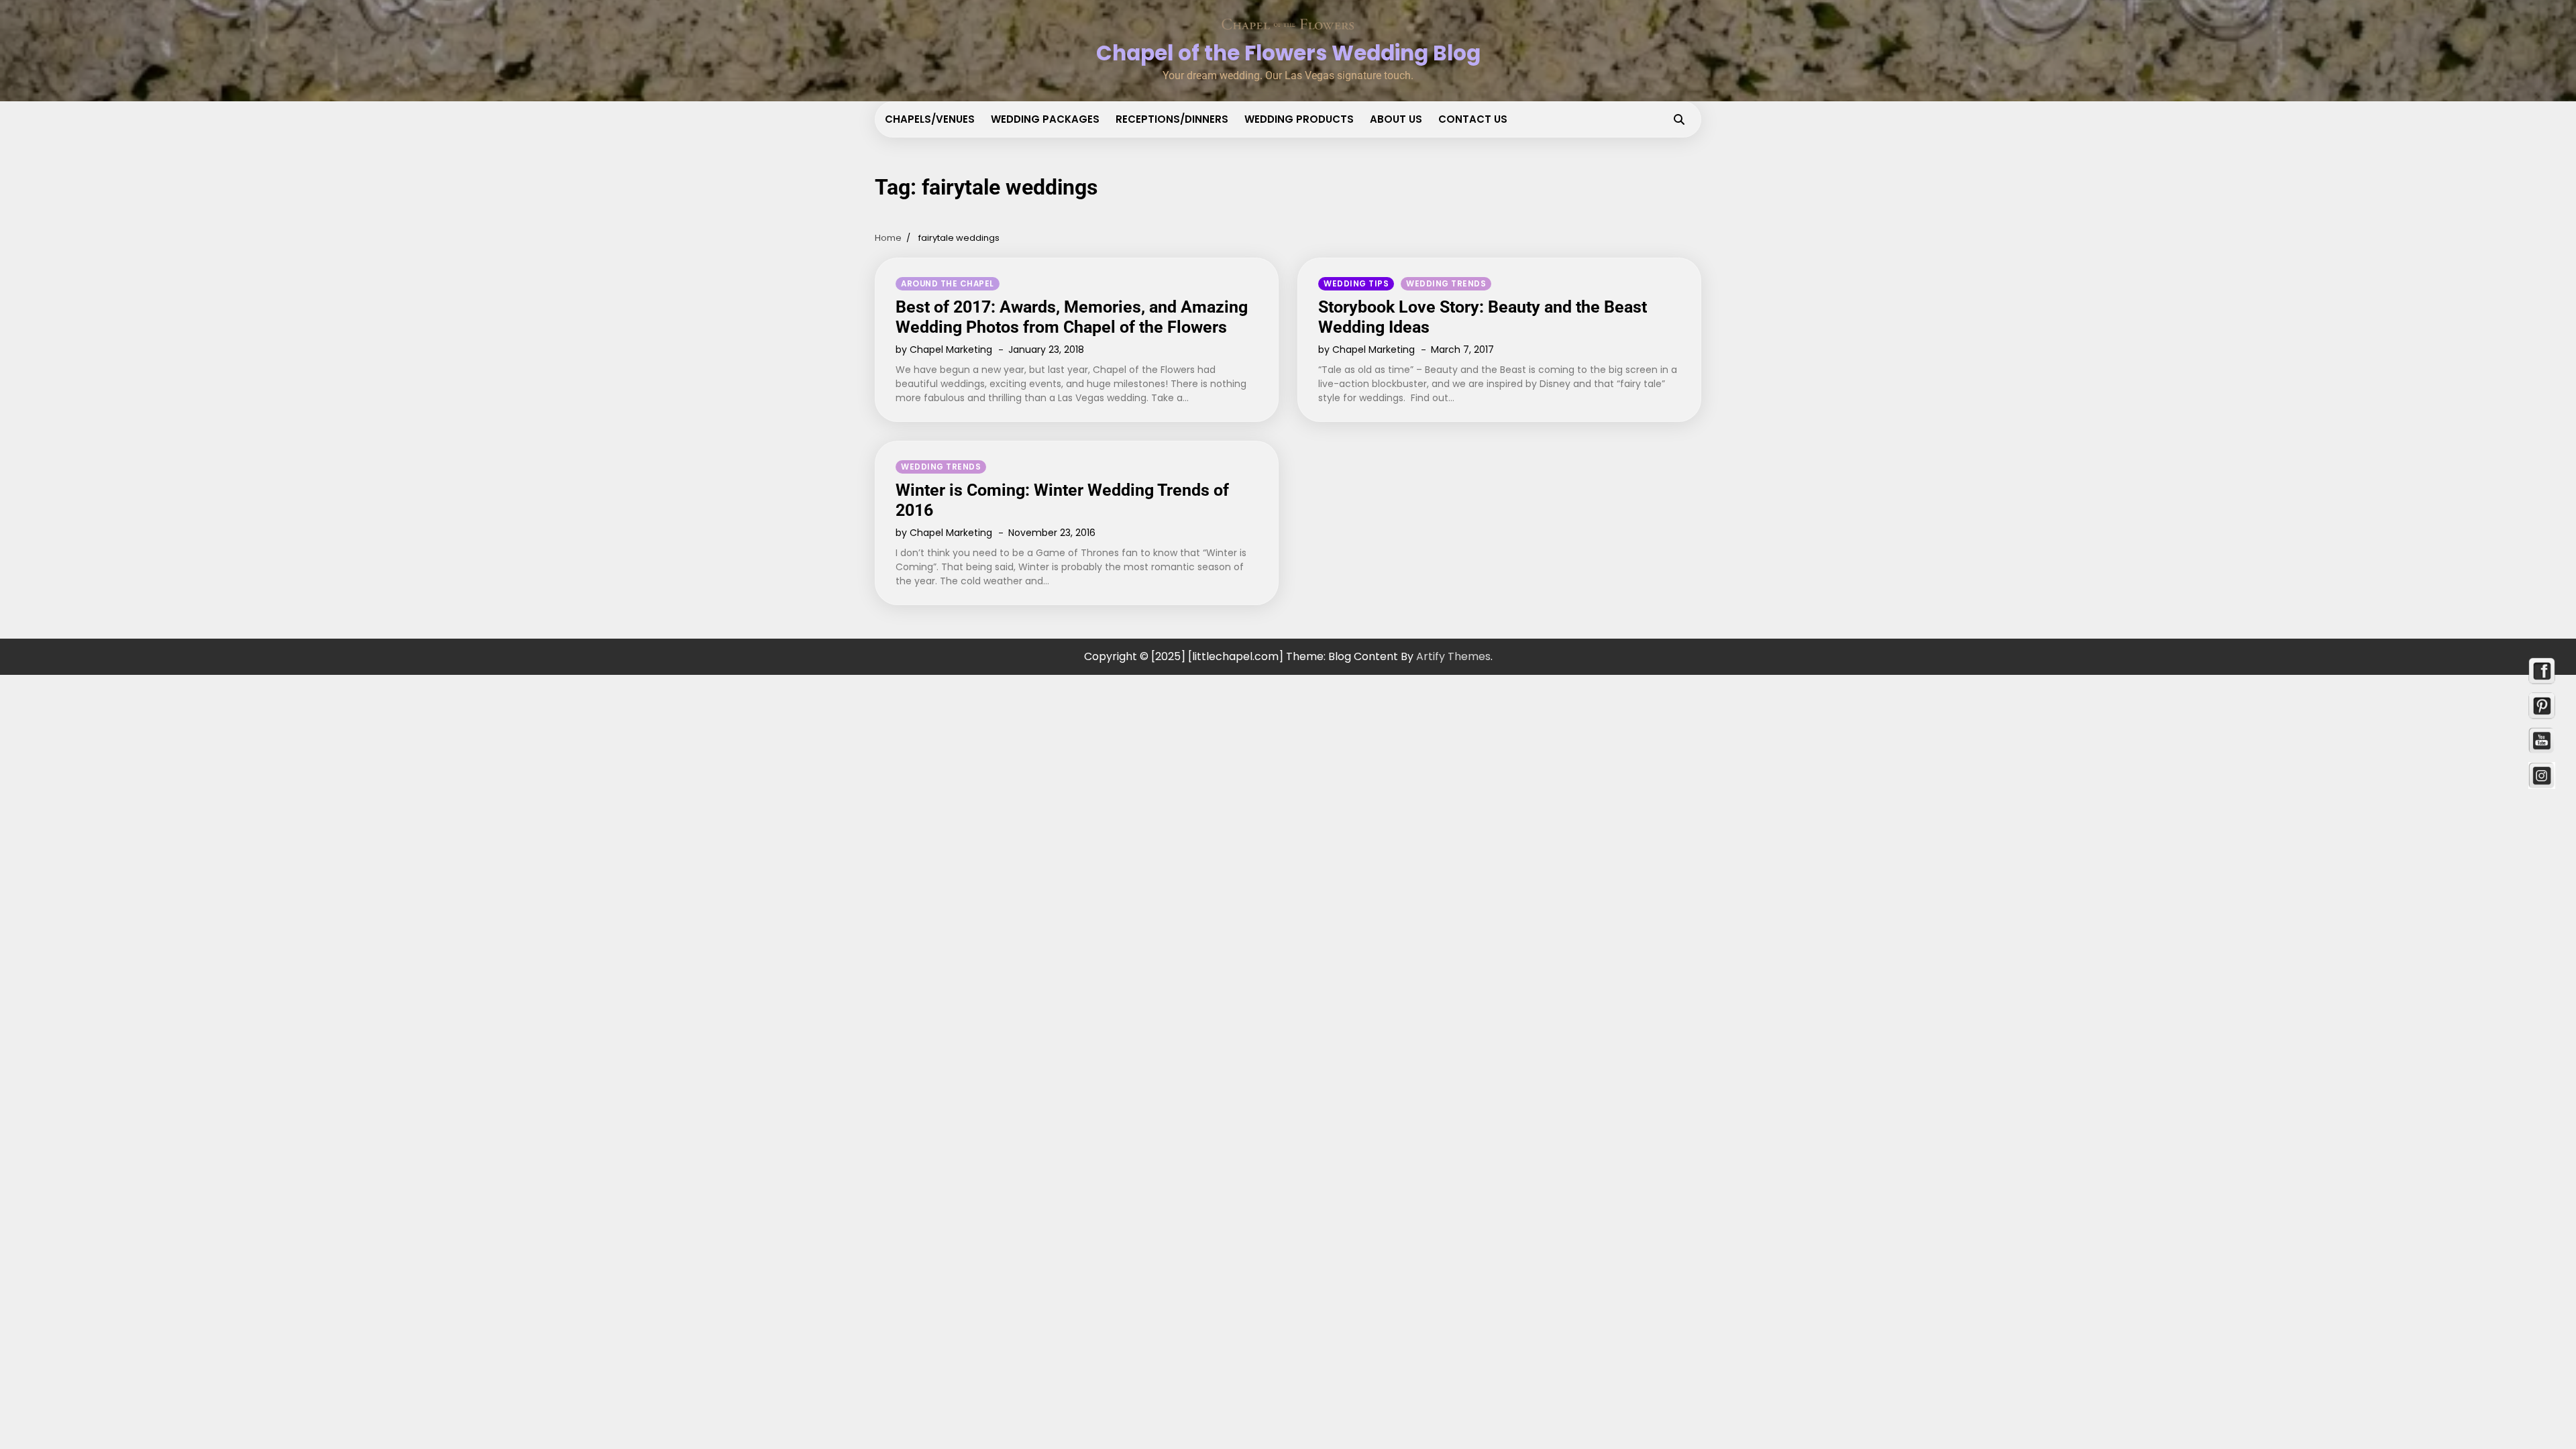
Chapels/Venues (930, 119)
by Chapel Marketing (944, 350)
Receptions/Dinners (1172, 119)
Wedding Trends (1446, 284)
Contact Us (1473, 119)
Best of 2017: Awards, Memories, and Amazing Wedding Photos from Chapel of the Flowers (1072, 317)
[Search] (1679, 119)
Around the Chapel (948, 284)
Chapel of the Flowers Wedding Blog (1288, 53)
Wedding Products (1299, 119)
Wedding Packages (1045, 119)
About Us (1396, 119)
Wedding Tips (1356, 284)
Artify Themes (1453, 656)
